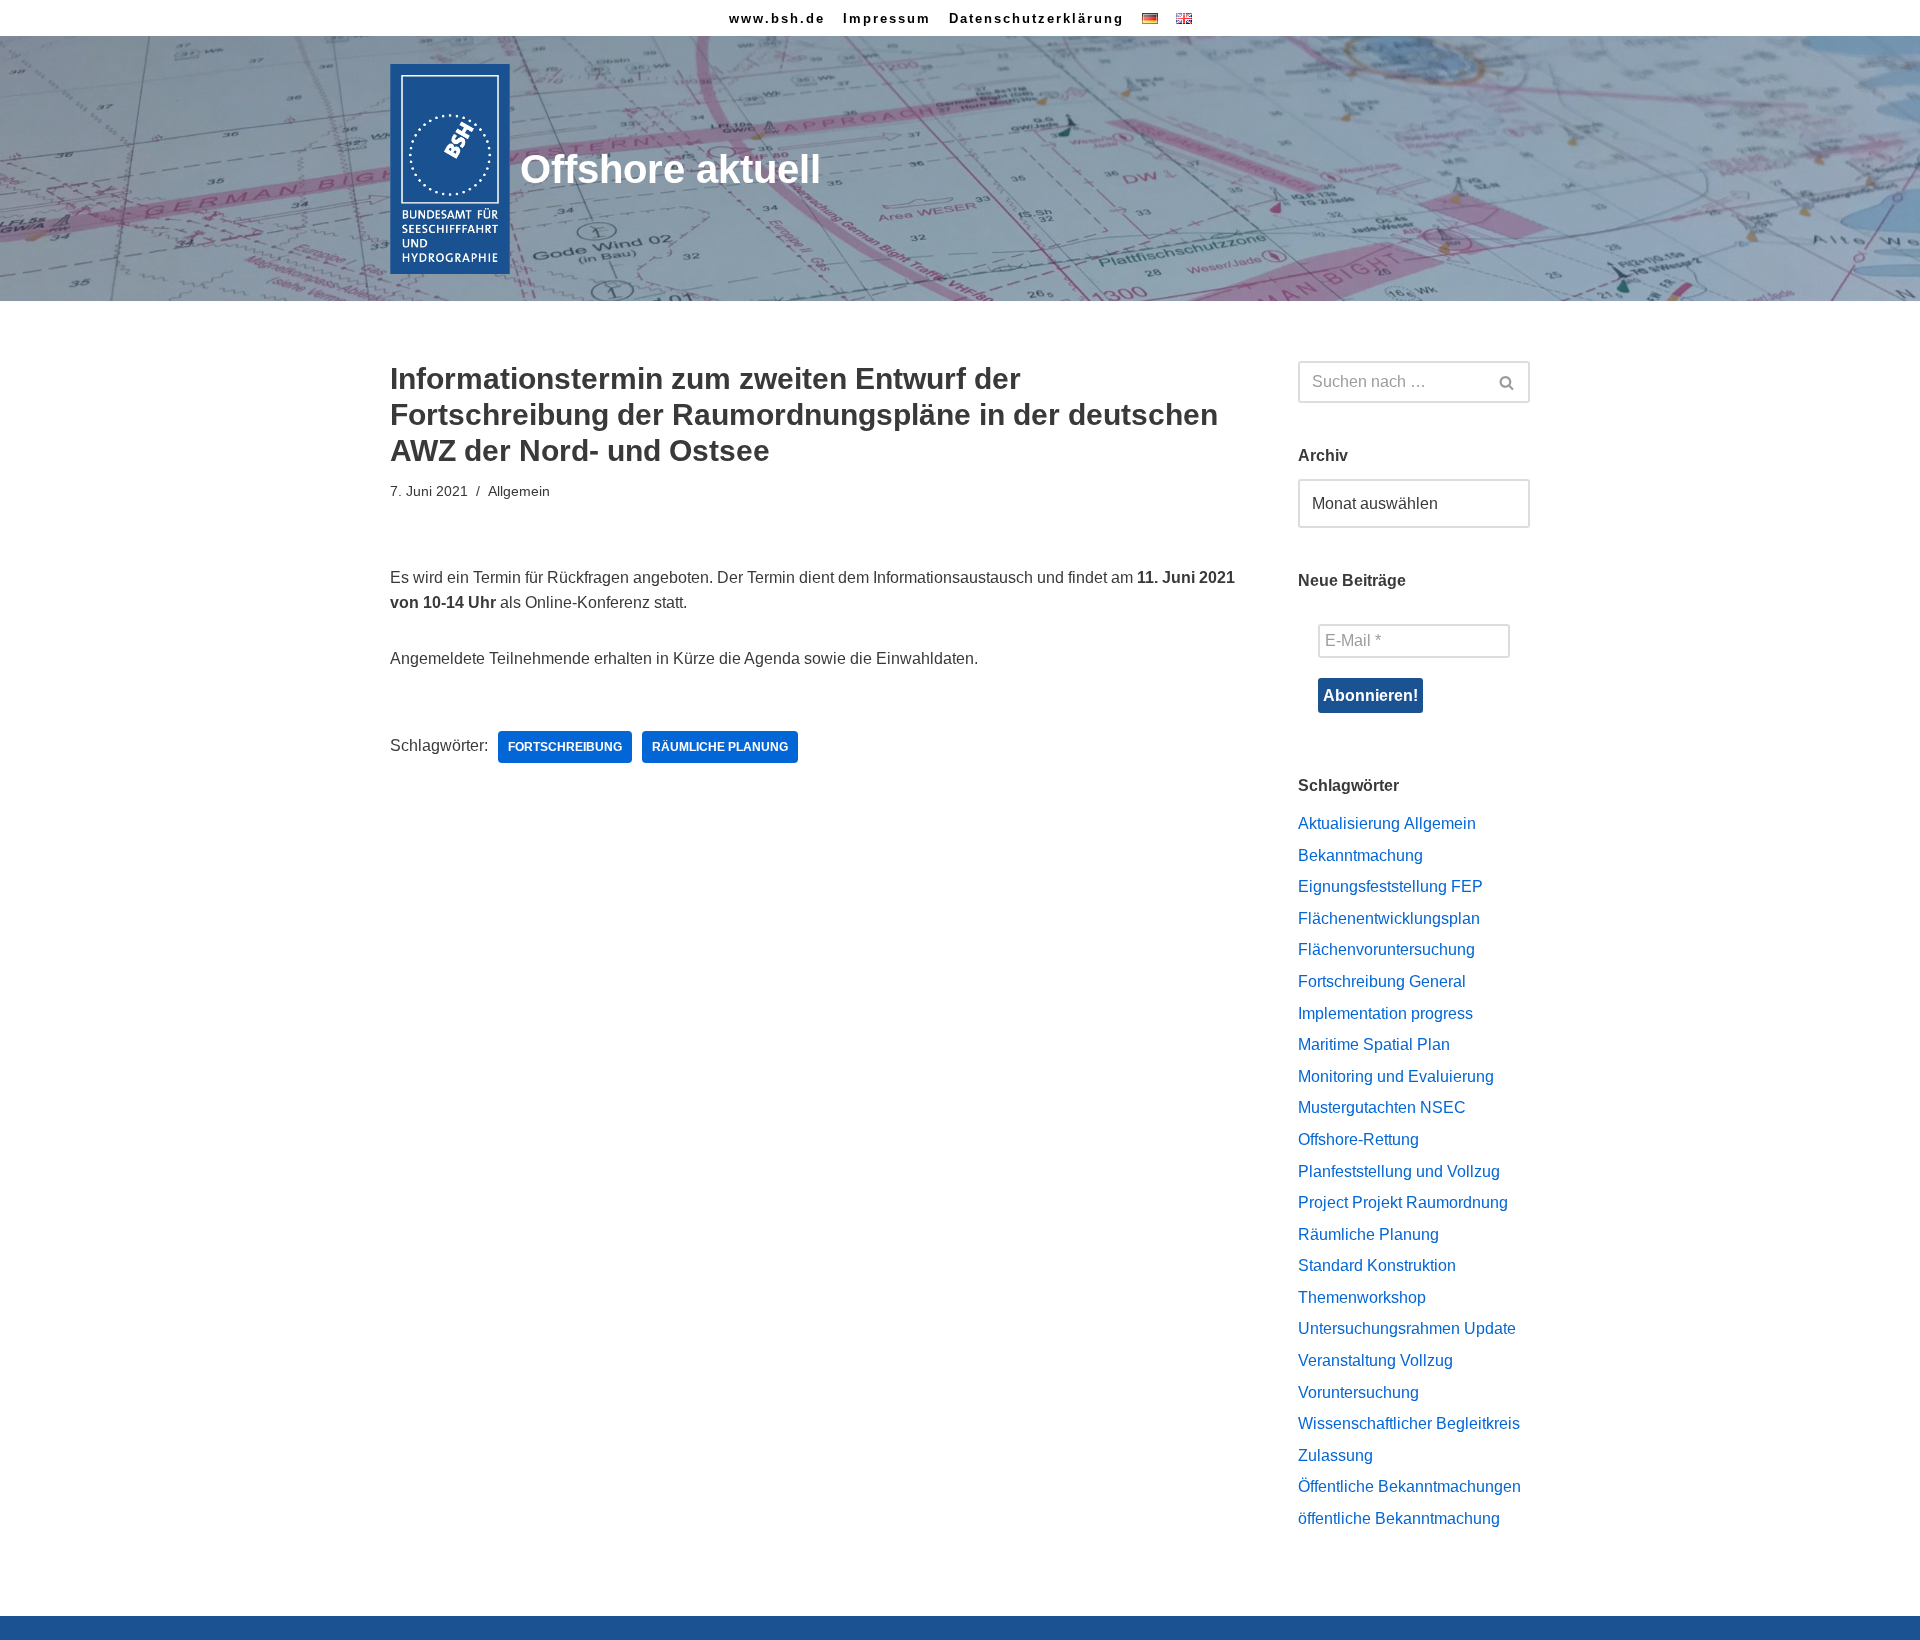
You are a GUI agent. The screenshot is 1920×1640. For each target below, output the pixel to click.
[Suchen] (1507, 382)
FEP (1467, 886)
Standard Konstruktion (1377, 1265)
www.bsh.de (777, 18)
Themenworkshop (1362, 1297)
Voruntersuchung (1358, 1392)
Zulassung (1335, 1455)
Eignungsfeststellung (1372, 886)
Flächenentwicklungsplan (1389, 918)
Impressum (887, 18)
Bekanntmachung (1360, 855)
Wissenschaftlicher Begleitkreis (1409, 1423)
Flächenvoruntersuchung (1386, 949)
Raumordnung (1457, 1202)
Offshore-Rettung (1358, 1139)
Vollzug (1426, 1360)
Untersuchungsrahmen (1379, 1328)
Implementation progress (1385, 1013)
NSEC (1443, 1107)
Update (1490, 1328)
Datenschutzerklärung (1036, 18)
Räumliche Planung (720, 747)
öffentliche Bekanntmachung (1399, 1518)
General (1437, 981)
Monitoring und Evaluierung (1396, 1076)
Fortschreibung (565, 747)
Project (1323, 1202)
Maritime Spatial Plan (1374, 1044)
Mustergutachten (1357, 1107)
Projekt (1377, 1202)
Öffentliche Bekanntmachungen (1409, 1486)
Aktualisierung (1349, 823)
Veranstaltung (1347, 1360)
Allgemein (1440, 823)
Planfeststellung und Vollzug (1399, 1171)
